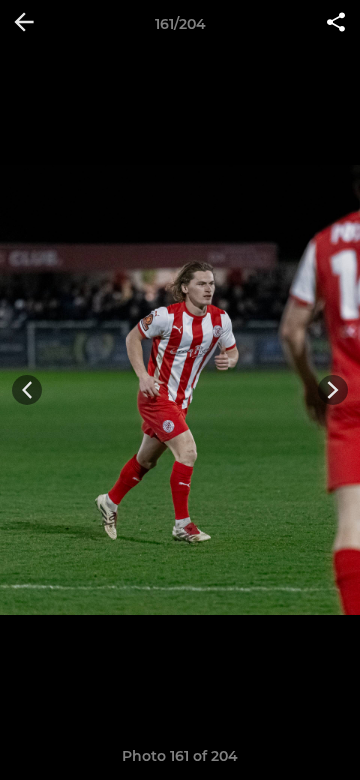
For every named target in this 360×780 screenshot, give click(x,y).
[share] (336, 24)
